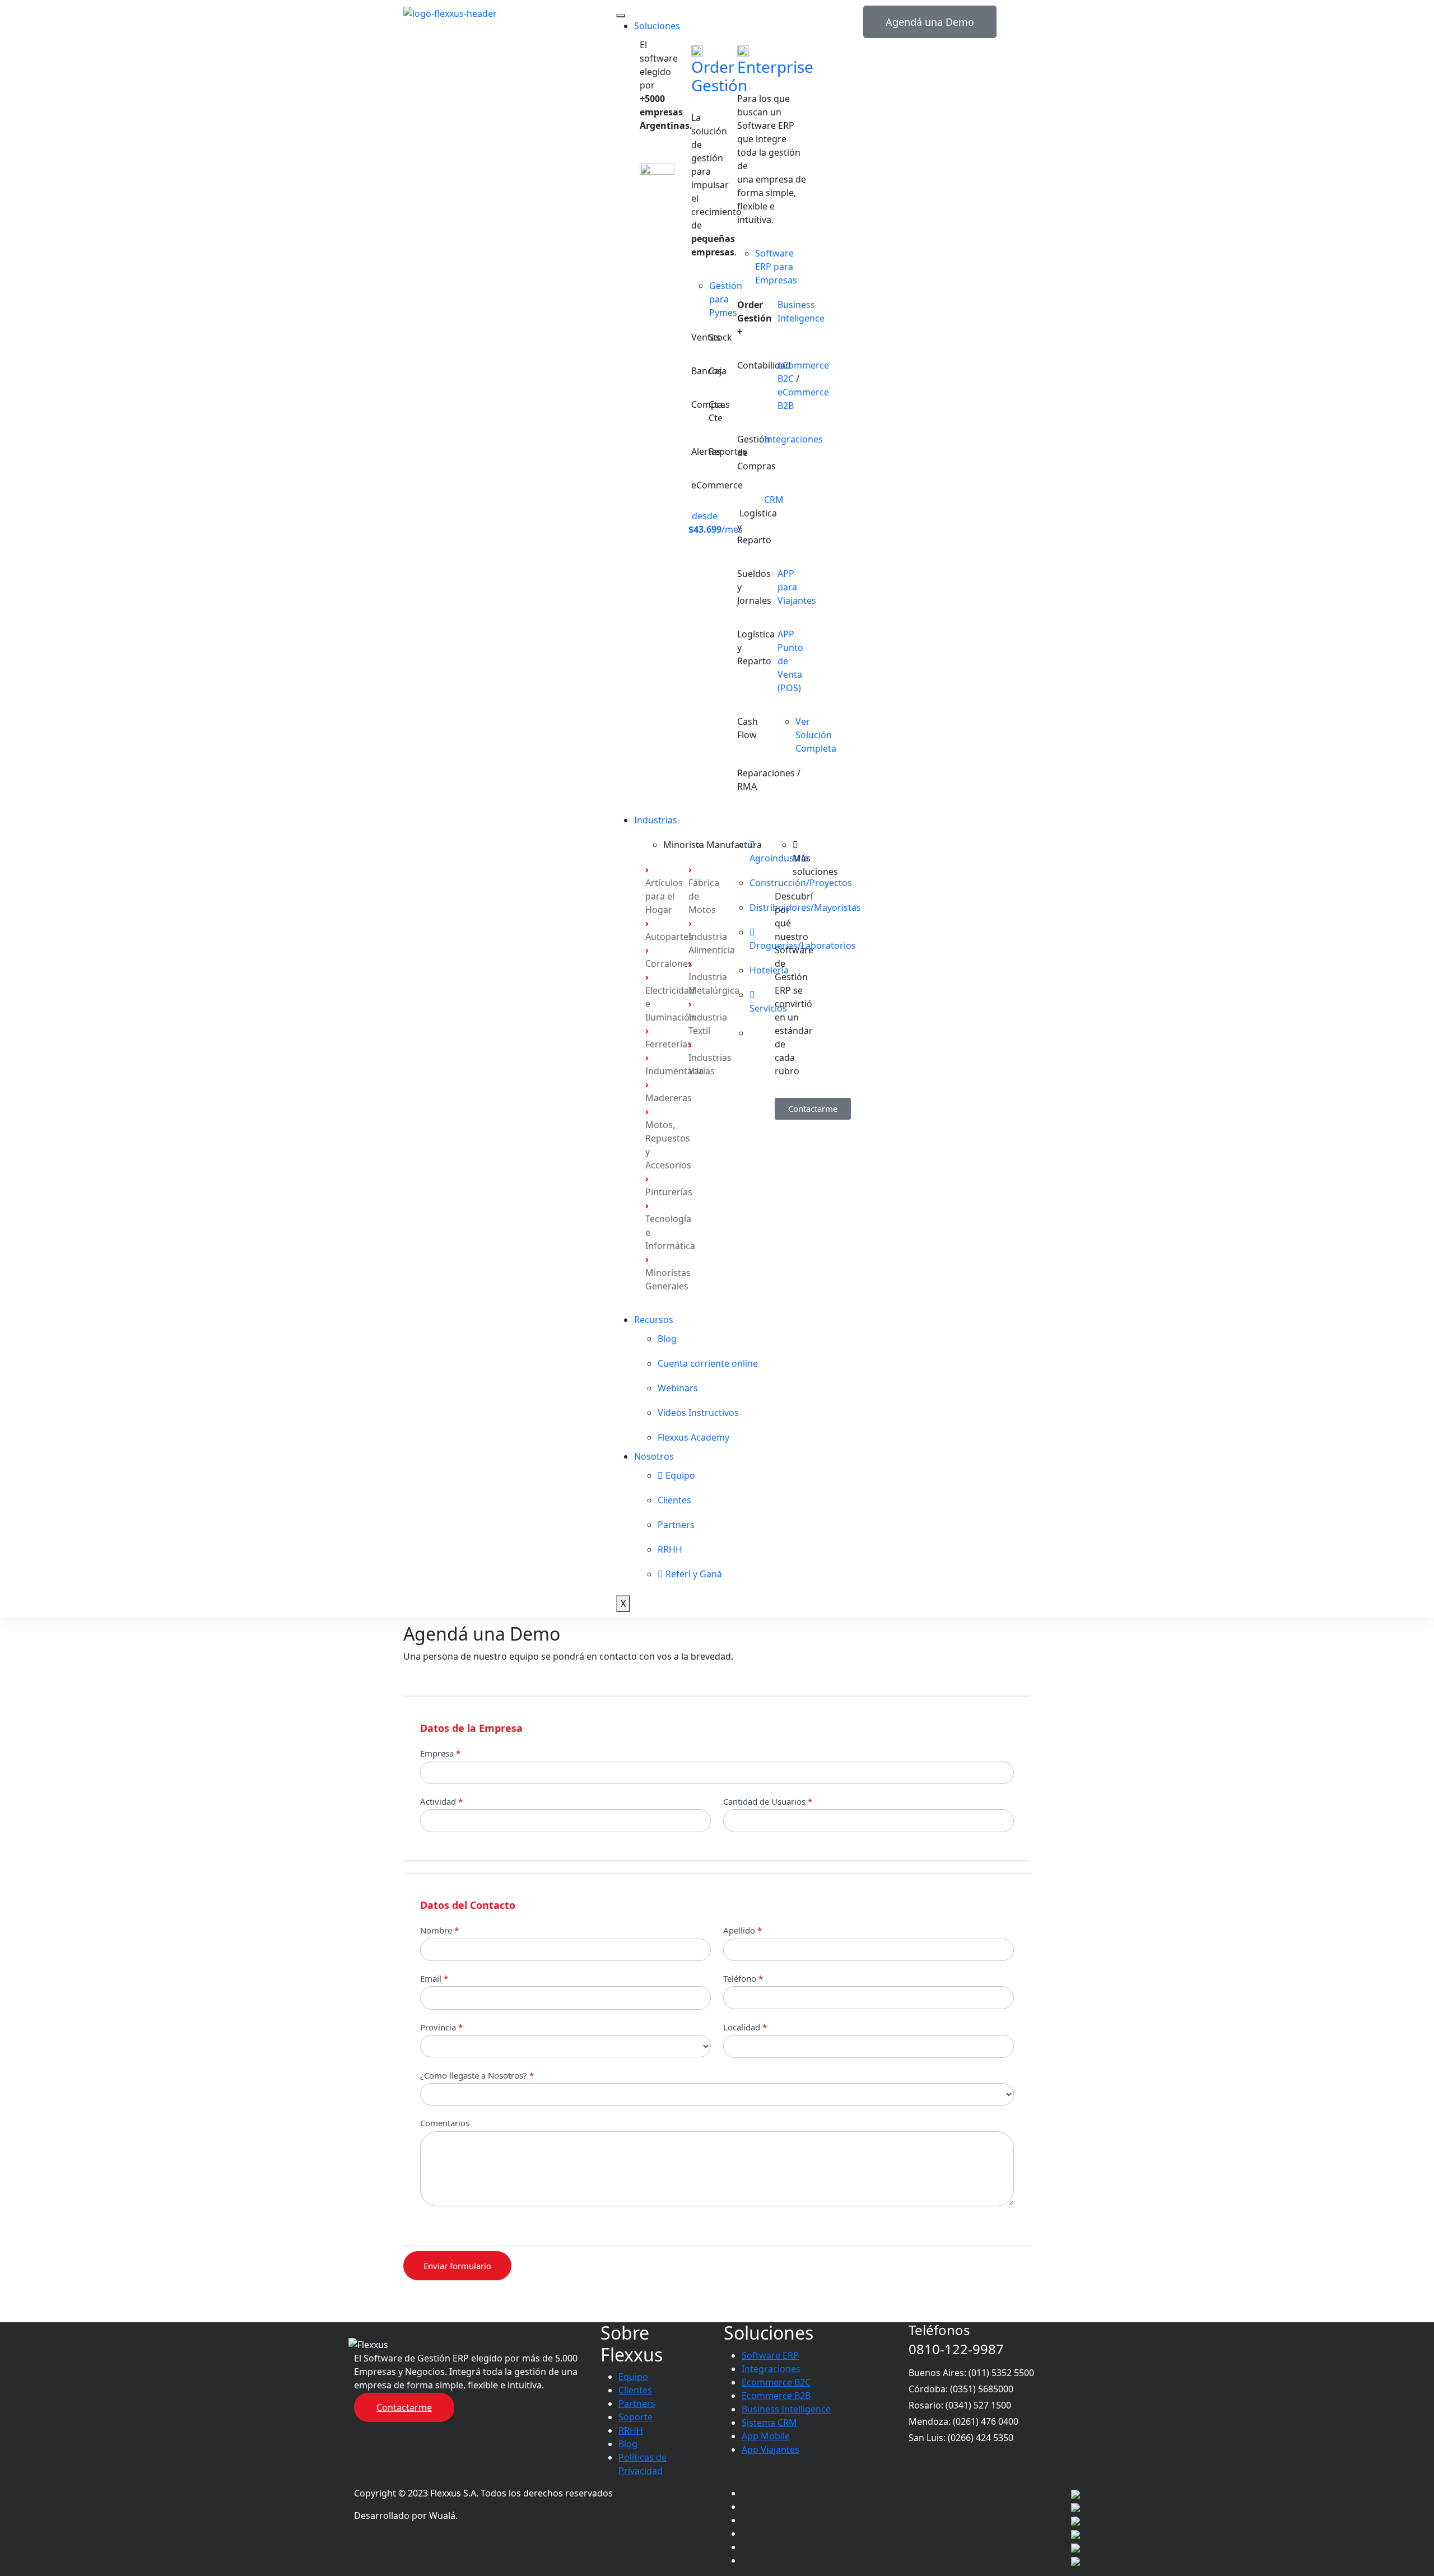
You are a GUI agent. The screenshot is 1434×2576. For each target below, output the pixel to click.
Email (434, 1978)
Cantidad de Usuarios (768, 1801)
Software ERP (770, 2355)
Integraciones (793, 439)
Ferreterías (669, 1044)
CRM (774, 500)
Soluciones (657, 26)
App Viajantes (770, 2449)
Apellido (742, 1930)
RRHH (631, 2430)
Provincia (441, 2027)
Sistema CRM (769, 2423)
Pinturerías (669, 1192)
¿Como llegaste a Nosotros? (477, 2075)
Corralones (669, 963)
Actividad (441, 1801)
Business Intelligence (786, 2409)
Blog (628, 2444)
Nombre (439, 1930)
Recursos (654, 1320)
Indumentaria (674, 1071)
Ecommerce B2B (776, 2396)
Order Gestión (719, 76)
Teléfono (743, 1978)
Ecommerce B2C (776, 2382)
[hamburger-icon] (621, 16)
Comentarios (445, 2123)
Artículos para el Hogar (664, 896)
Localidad (745, 2027)
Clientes (635, 2390)
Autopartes (669, 937)
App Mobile (766, 2436)
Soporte (635, 2417)
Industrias (656, 820)
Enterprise (775, 67)
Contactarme (404, 2407)
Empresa (440, 1753)
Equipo (633, 2377)
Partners (637, 2403)
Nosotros (654, 1456)
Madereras (669, 1098)
